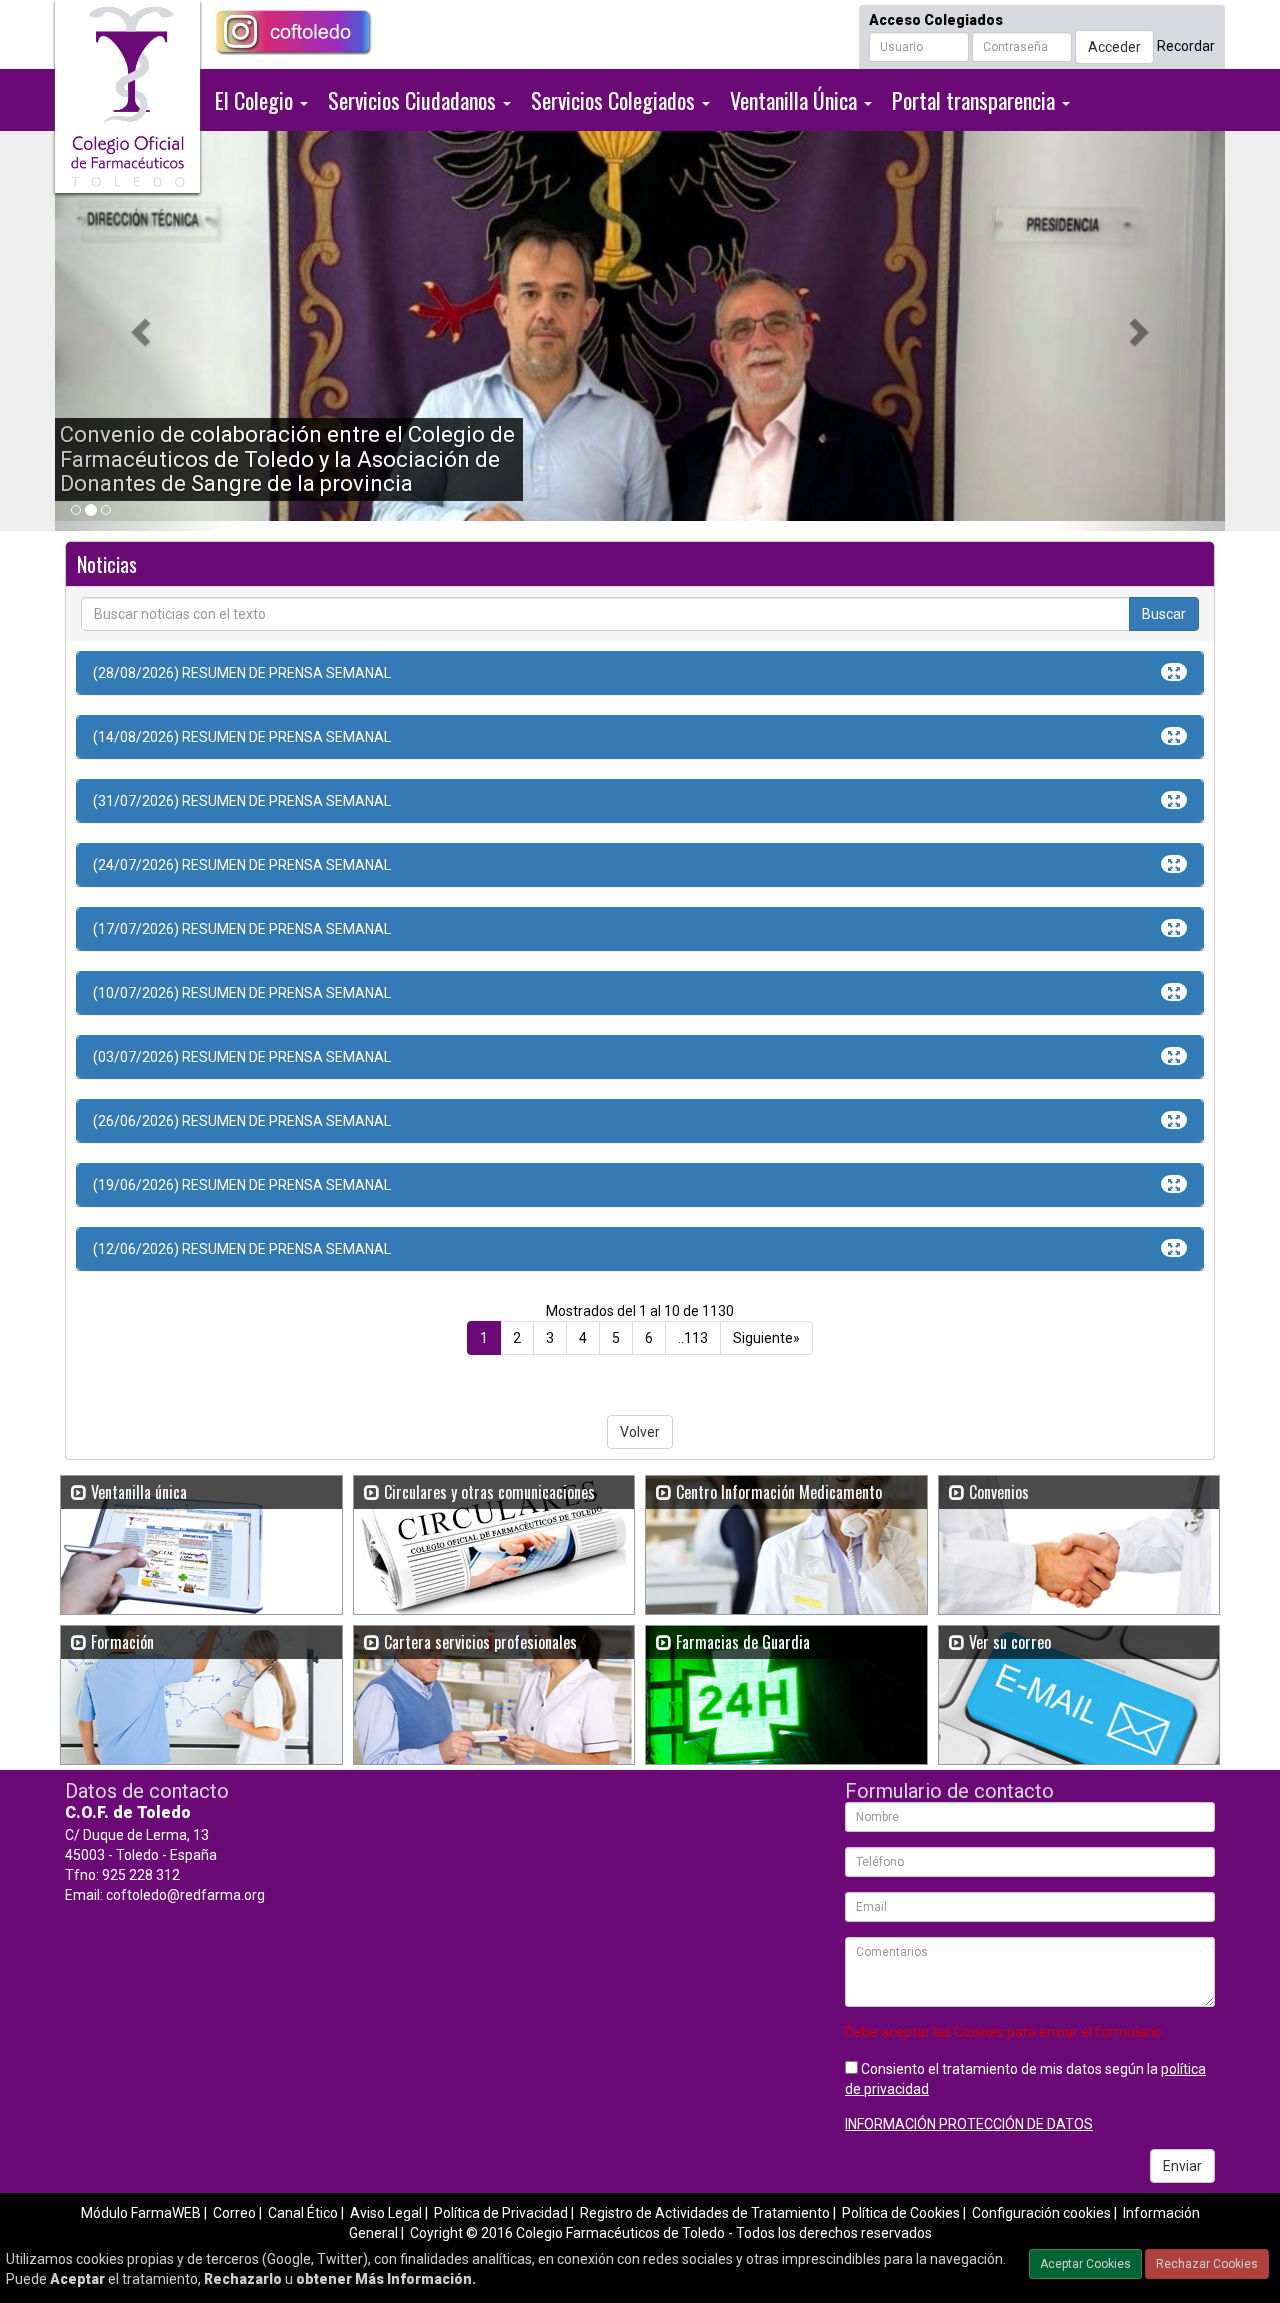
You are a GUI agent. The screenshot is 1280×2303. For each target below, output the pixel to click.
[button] (143, 331)
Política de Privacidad (501, 2213)
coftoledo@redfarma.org (185, 1895)
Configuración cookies (1041, 2213)
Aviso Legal (386, 2213)
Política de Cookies (901, 2213)
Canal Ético (303, 2213)
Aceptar (77, 2279)
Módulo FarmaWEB (141, 2213)
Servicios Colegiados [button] (615, 100)
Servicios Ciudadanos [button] (414, 100)
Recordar (1186, 46)
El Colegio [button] (256, 100)
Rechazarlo (243, 2279)
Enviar (1182, 2166)
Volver (640, 1432)
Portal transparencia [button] (976, 100)
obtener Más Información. (386, 2279)
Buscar (1164, 614)
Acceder (1114, 47)
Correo (234, 2213)
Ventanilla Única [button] (796, 100)
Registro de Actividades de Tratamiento (705, 2213)
